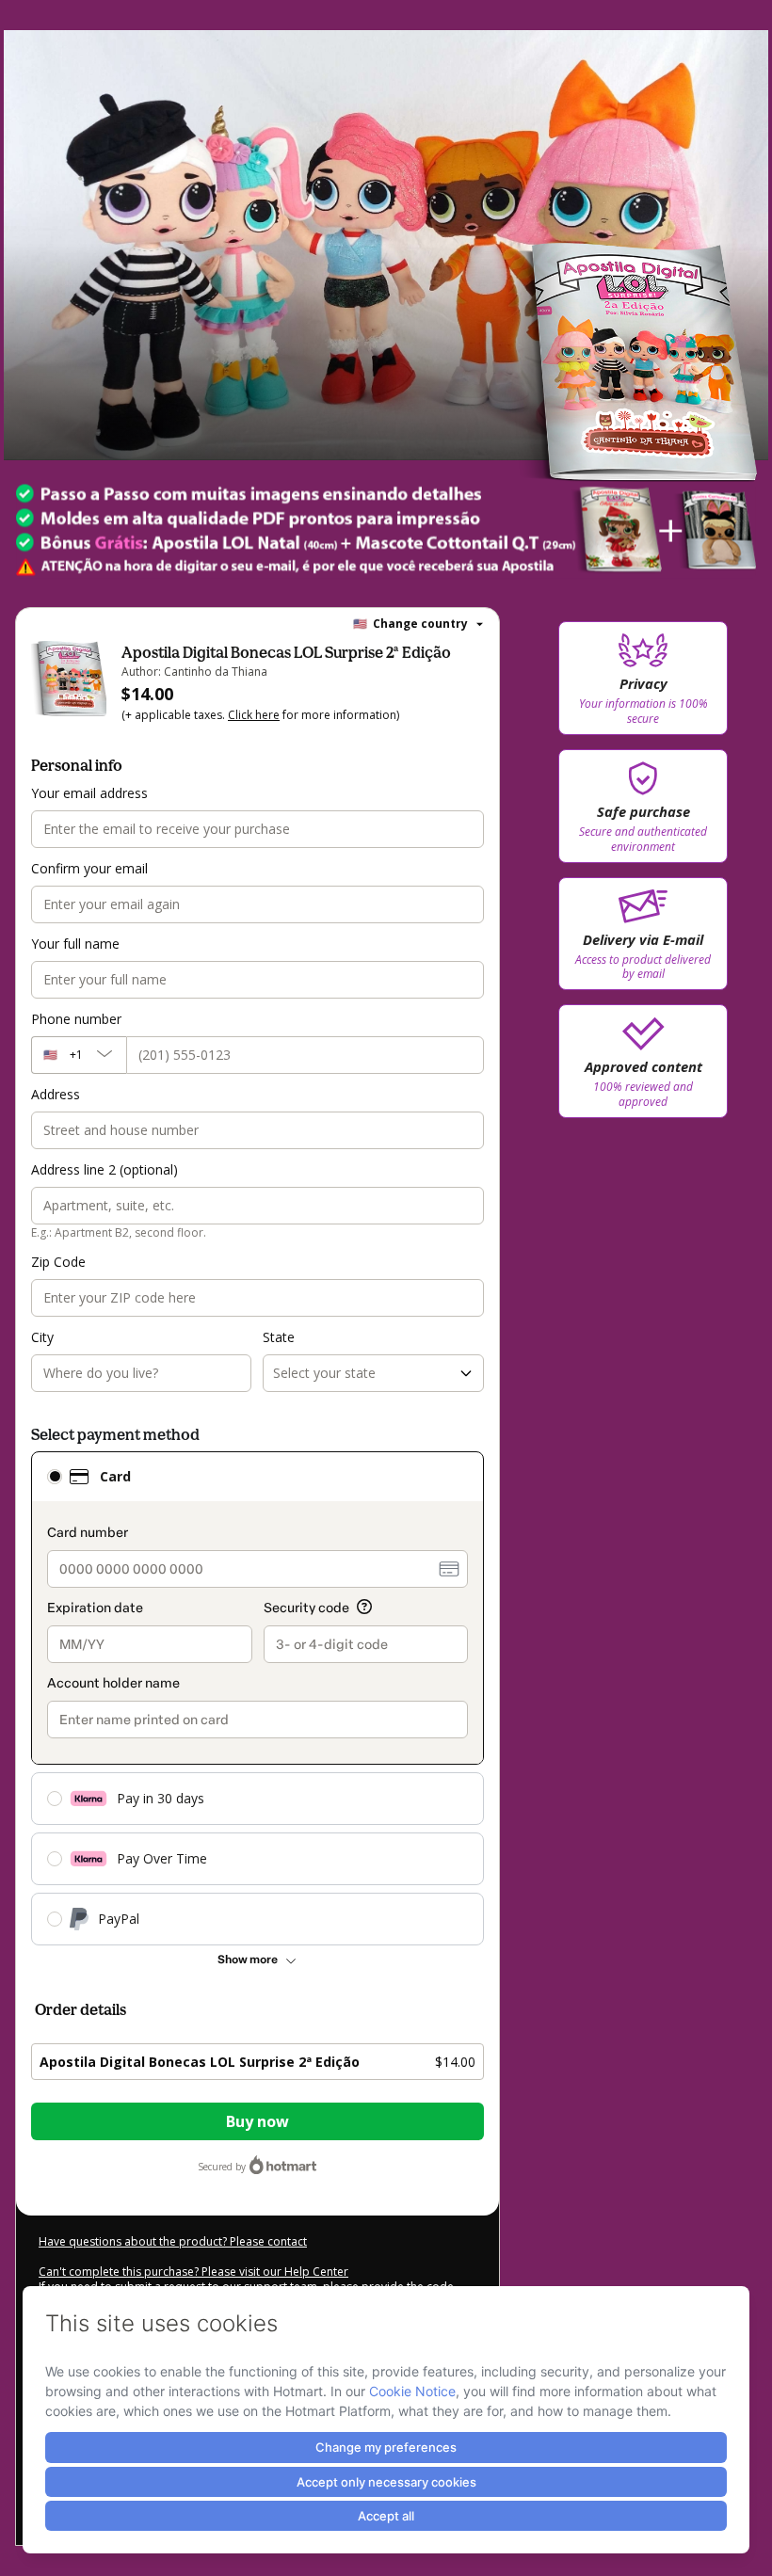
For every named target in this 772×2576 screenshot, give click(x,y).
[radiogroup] (257, 1698)
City (42, 1337)
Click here (254, 715)
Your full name (75, 944)
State (279, 1337)
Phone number (76, 1019)
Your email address (89, 793)
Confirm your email (89, 868)
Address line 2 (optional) (105, 1169)
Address (56, 1094)
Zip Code (58, 1262)
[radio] (55, 1477)
